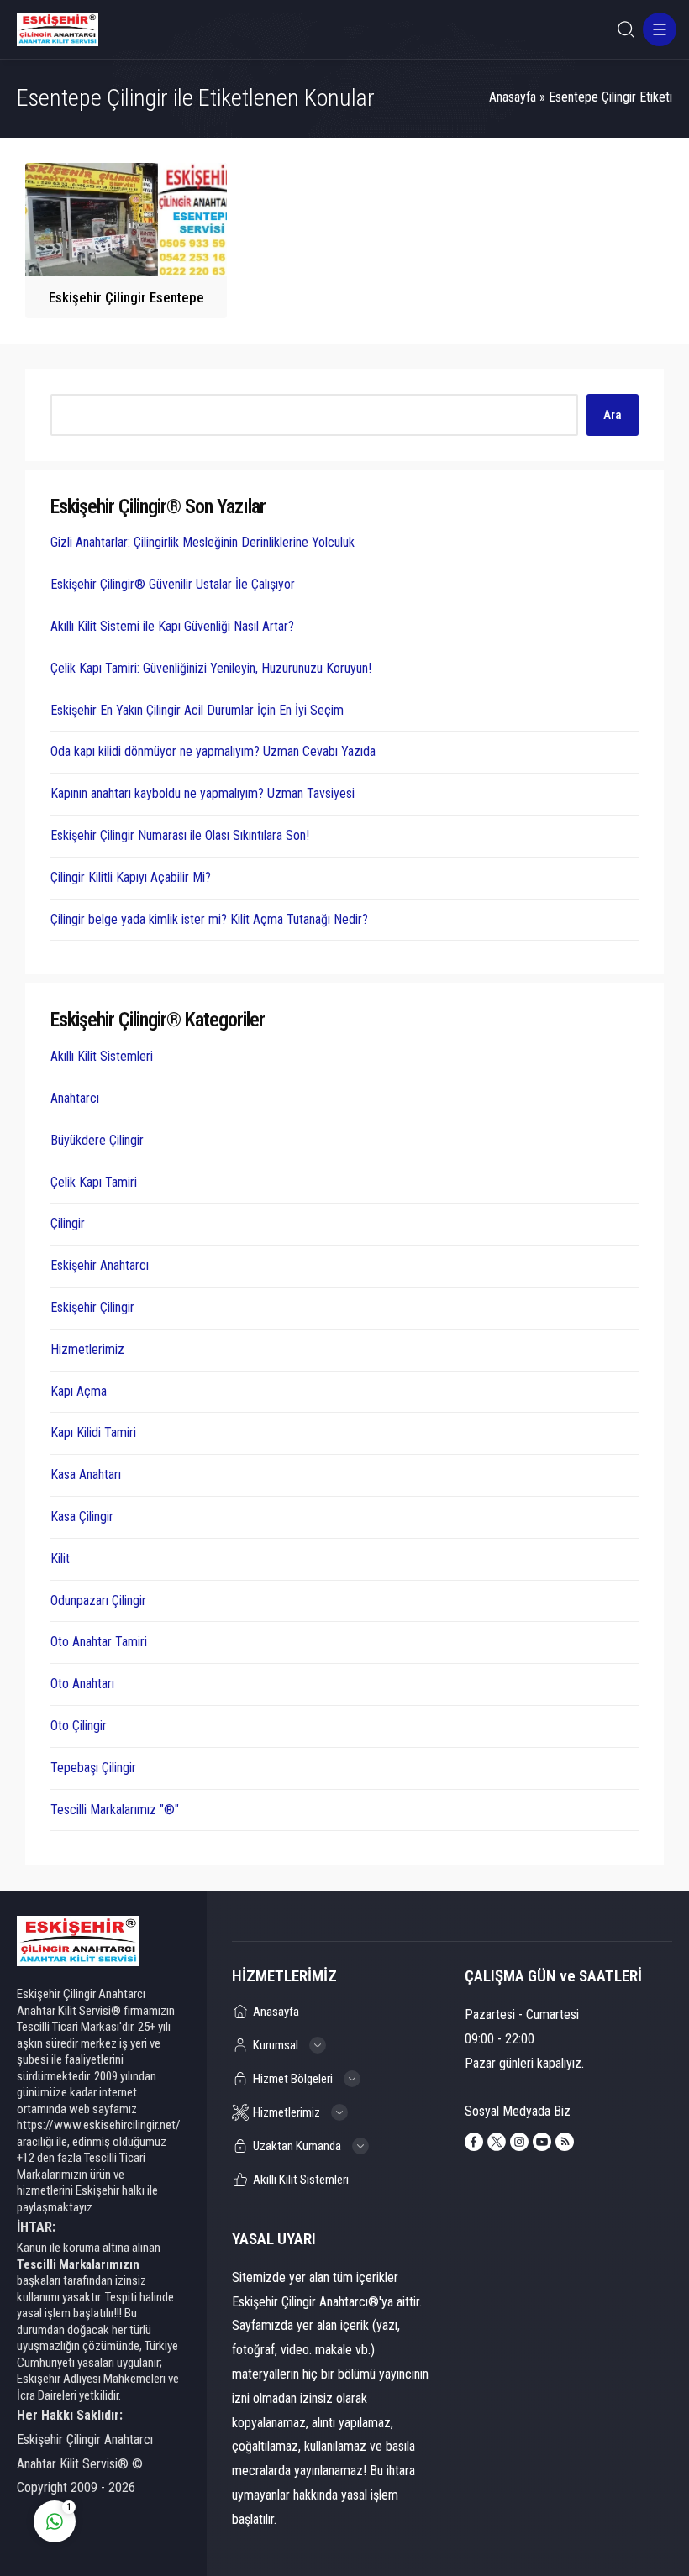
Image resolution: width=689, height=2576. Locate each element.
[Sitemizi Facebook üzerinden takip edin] (474, 2142)
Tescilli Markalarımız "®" (115, 1810)
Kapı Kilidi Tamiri (93, 1432)
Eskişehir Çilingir (92, 1307)
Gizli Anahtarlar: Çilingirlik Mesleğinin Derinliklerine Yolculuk (202, 542)
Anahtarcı (75, 1098)
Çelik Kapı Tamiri (94, 1182)
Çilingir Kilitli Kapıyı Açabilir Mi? (131, 877)
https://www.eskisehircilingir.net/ (99, 2125)
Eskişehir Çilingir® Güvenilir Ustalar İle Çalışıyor (173, 584)
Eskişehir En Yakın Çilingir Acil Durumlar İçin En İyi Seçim (197, 710)
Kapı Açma (79, 1391)
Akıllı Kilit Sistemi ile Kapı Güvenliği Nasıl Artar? (172, 626)
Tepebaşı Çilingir (93, 1768)
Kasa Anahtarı (86, 1474)
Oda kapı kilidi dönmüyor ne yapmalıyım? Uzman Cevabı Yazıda (213, 751)
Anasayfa (513, 97)
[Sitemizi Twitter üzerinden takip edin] (497, 2142)
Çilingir (68, 1223)
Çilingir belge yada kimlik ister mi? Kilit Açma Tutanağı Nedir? (209, 919)
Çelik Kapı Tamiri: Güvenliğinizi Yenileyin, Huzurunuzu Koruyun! (211, 668)
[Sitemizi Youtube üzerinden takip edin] (542, 2142)
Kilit (60, 1558)
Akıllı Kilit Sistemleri (102, 1056)
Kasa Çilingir (82, 1516)
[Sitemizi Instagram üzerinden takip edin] (519, 2142)
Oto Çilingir (79, 1726)
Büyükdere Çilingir (97, 1140)
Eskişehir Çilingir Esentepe (126, 297)
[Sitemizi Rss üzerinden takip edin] (565, 2142)
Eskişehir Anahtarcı (100, 1265)
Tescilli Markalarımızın (78, 2264)
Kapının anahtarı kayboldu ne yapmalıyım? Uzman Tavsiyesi (202, 793)
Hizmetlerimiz (87, 1349)
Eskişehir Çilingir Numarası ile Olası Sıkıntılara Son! (180, 835)
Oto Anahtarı (82, 1684)
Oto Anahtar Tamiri (99, 1642)
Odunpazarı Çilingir (98, 1600)
